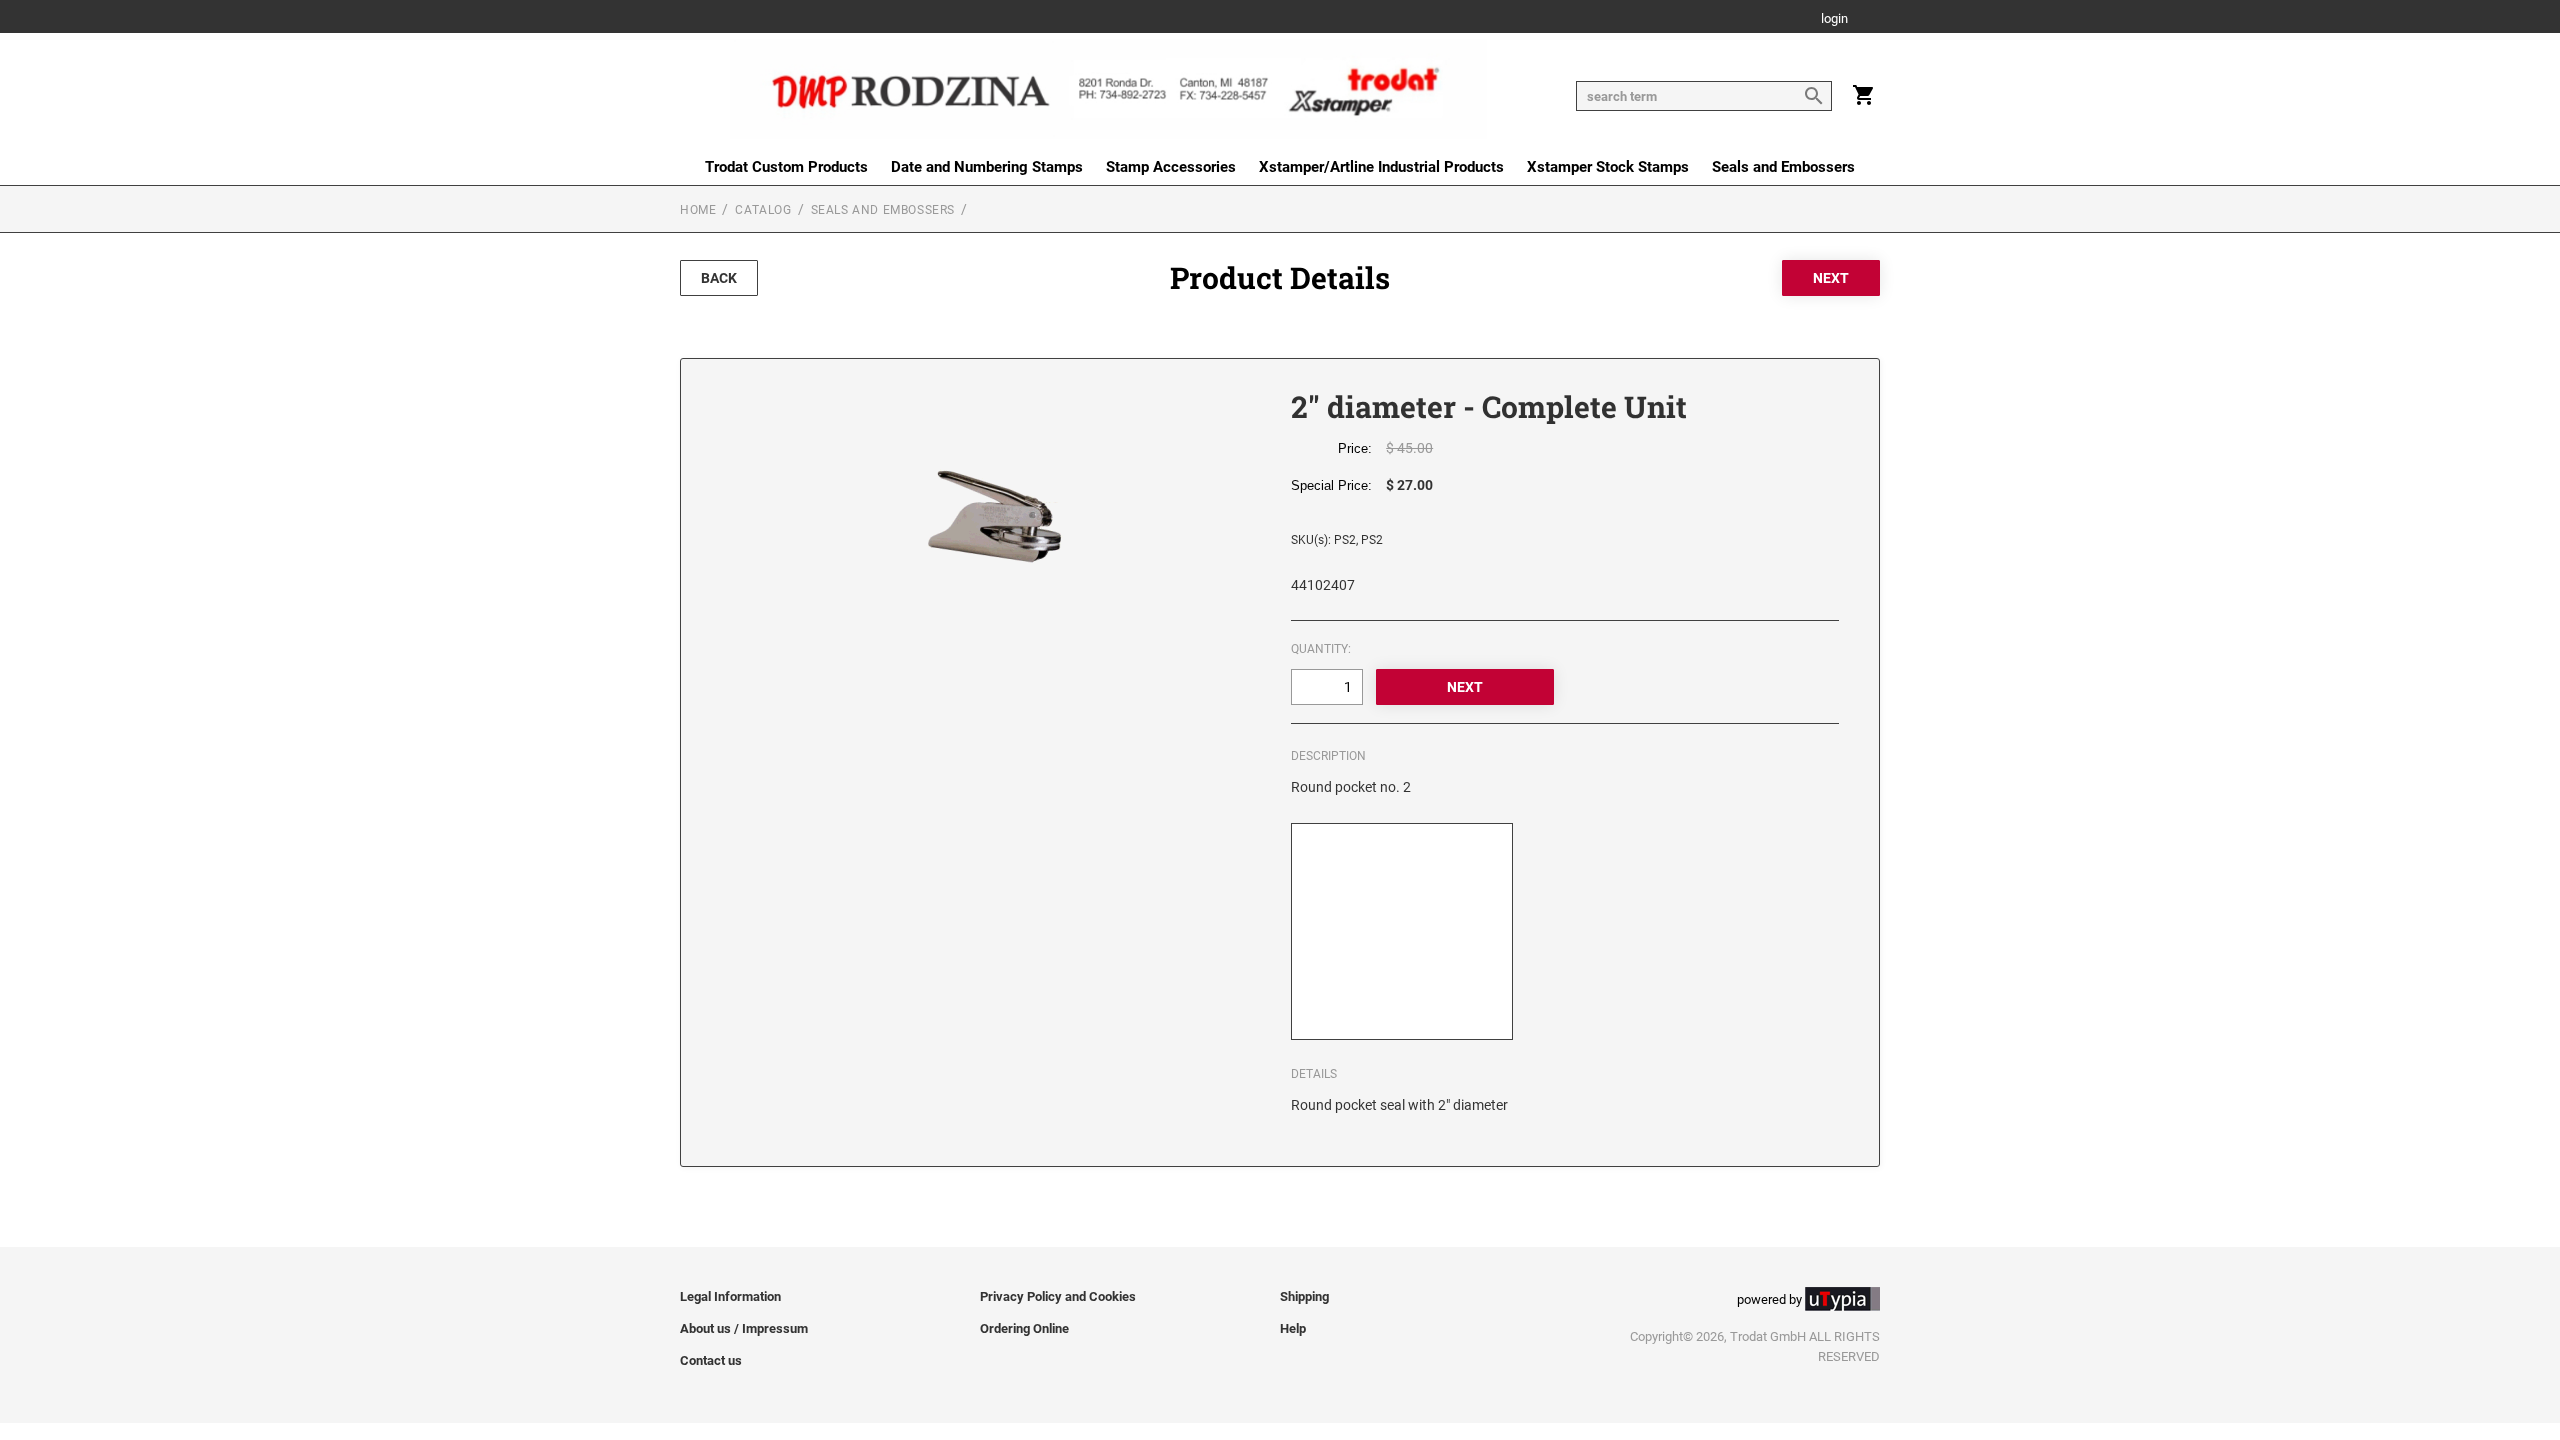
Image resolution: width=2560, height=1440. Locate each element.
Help (1293, 1328)
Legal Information (730, 1296)
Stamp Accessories (1171, 167)
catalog (763, 210)
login (1834, 19)
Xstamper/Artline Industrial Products (1381, 167)
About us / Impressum (744, 1328)
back (719, 278)
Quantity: (1321, 649)
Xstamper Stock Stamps (1608, 167)
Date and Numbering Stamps (987, 167)
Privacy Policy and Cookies (1058, 1296)
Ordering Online (1024, 1328)
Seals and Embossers (1783, 167)
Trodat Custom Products (786, 167)
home (698, 210)
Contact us (711, 1360)
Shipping (1304, 1296)
